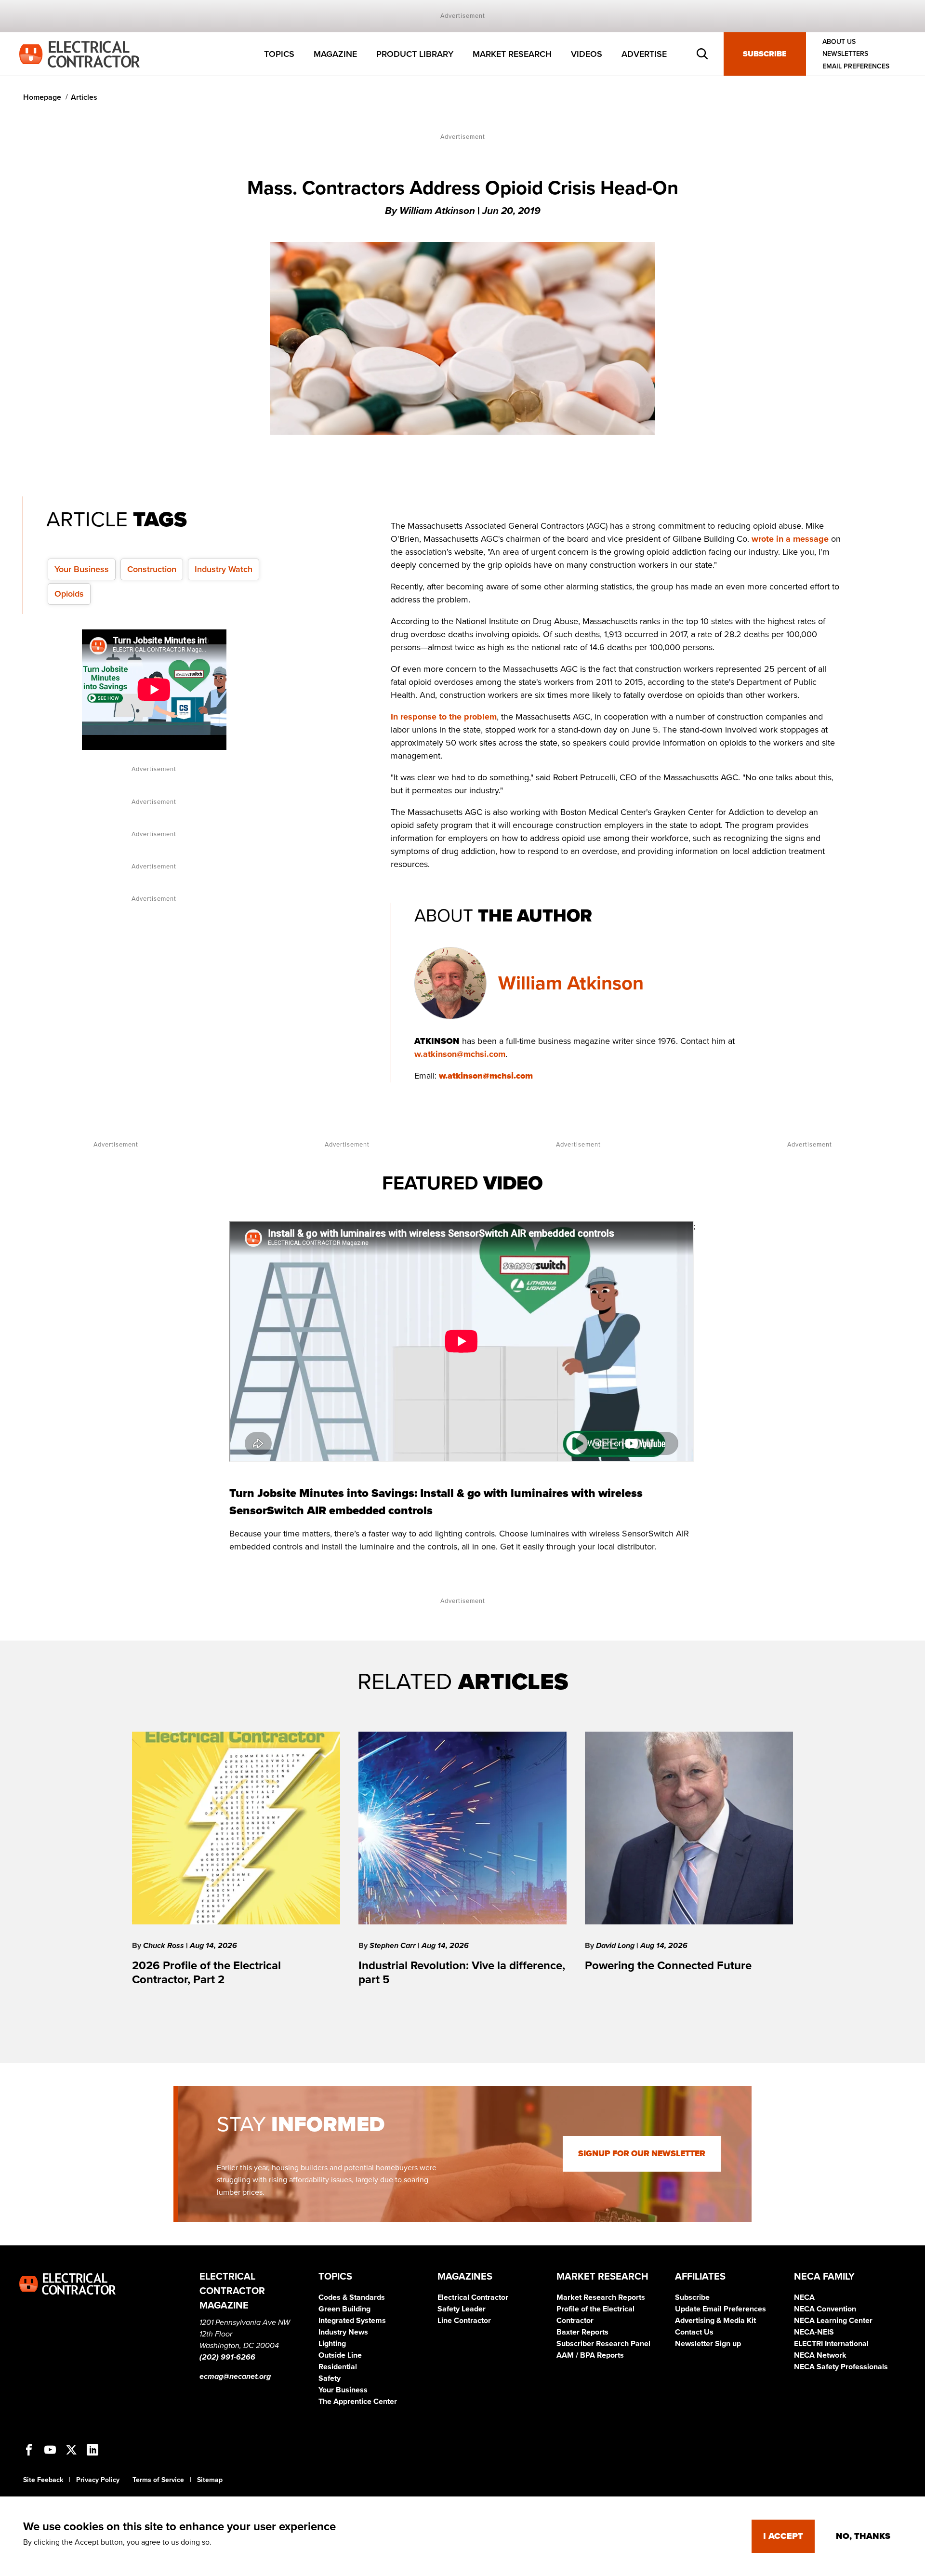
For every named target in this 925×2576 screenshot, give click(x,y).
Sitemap (210, 2480)
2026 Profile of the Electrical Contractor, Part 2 (206, 1973)
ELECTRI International (831, 2344)
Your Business (82, 569)
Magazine (335, 54)
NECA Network (820, 2355)
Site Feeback (43, 2480)
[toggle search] (702, 54)
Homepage (42, 97)
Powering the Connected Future (668, 1966)
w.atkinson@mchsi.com (460, 1054)
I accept (783, 2536)
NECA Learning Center (833, 2321)
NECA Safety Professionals (841, 2367)
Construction (152, 569)
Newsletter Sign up (708, 2344)
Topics (279, 54)
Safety (330, 2378)
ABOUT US (839, 42)
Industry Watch (224, 569)
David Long (616, 1946)
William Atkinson (571, 983)
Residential (338, 2367)
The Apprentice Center (358, 2402)
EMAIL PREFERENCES (856, 66)
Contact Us (694, 2332)
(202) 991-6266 (227, 2357)
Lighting (332, 2344)
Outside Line (340, 2355)
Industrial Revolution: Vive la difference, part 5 (462, 1973)
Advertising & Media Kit (715, 2321)
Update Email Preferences (720, 2309)
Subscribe (765, 54)
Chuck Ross (165, 1946)
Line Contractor (464, 2321)
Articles (84, 97)
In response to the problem (444, 717)
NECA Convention (825, 2309)
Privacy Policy (98, 2480)
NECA (804, 2297)
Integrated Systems (352, 2321)
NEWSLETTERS (845, 54)
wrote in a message (790, 539)
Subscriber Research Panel (603, 2344)
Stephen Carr (394, 1946)
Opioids (69, 594)
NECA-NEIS (814, 2332)
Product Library (415, 54)
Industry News (343, 2332)
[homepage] (79, 53)
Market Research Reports (601, 2297)
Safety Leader (462, 2309)
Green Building (344, 2309)
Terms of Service (158, 2480)
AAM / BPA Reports (590, 2355)
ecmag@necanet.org (235, 2376)
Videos (587, 54)
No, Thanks (863, 2536)
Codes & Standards (352, 2297)
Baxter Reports (582, 2332)
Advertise (644, 54)
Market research (512, 54)
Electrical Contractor (473, 2297)
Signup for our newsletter (642, 2154)
